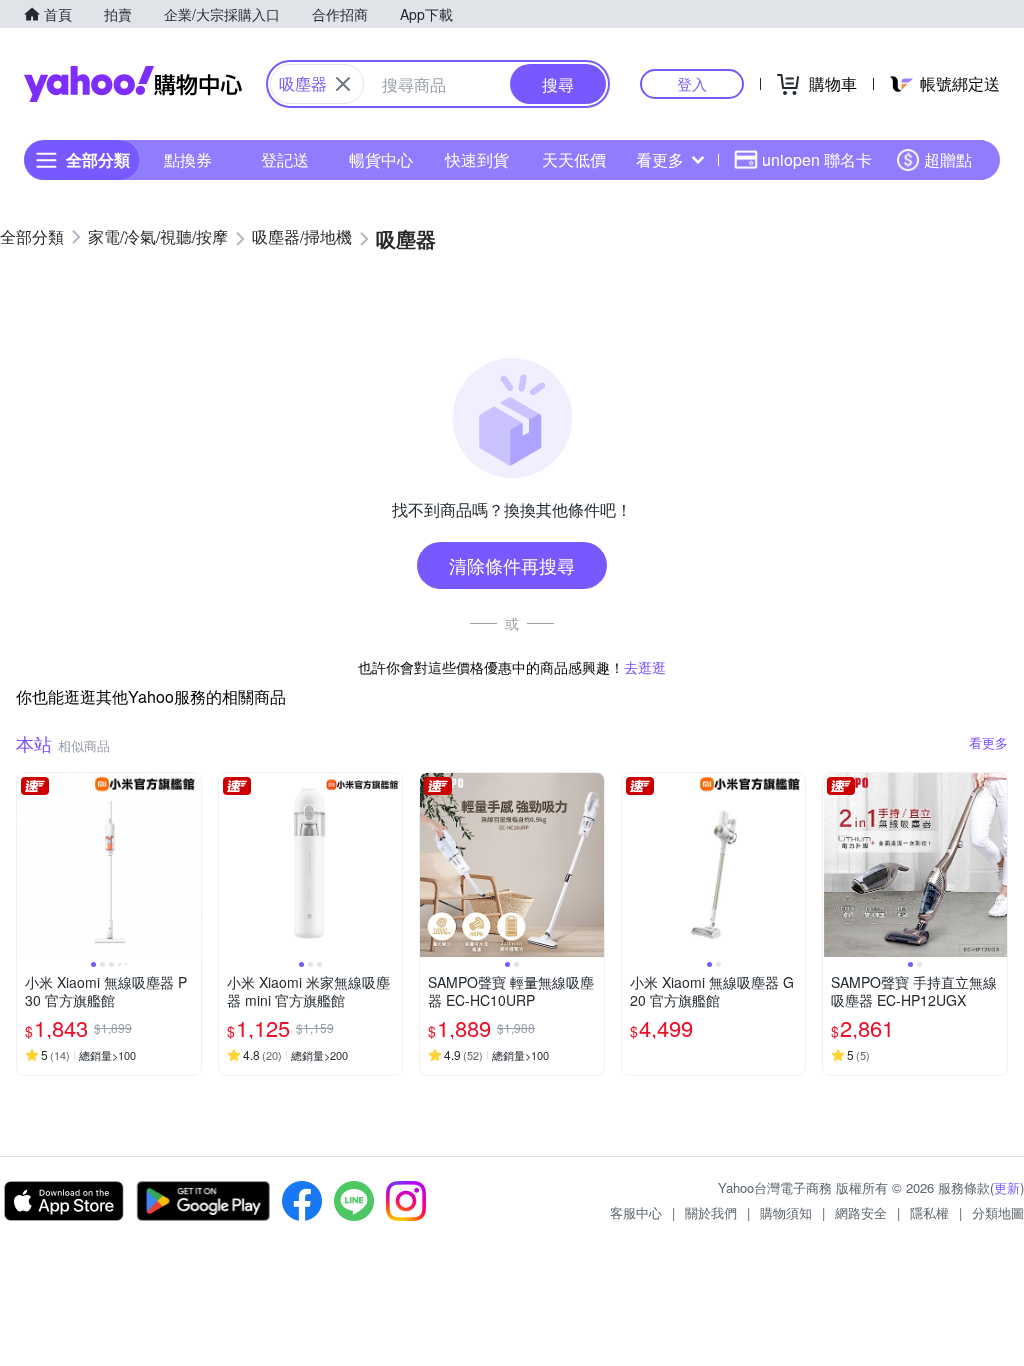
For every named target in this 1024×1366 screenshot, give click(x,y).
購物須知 (786, 1212)
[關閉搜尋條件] (343, 84)
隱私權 (929, 1212)
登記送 (285, 159)
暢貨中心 (381, 159)
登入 (692, 83)
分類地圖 (998, 1212)
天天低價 (574, 159)
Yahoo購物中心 (133, 84)
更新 (1007, 1187)
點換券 (188, 159)
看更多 (660, 159)
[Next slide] (188, 865)
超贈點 (948, 159)
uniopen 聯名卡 (817, 159)
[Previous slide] (30, 865)
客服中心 (636, 1212)
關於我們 (711, 1212)
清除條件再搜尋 (512, 565)
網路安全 (861, 1212)
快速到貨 (477, 159)
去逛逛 (645, 667)
